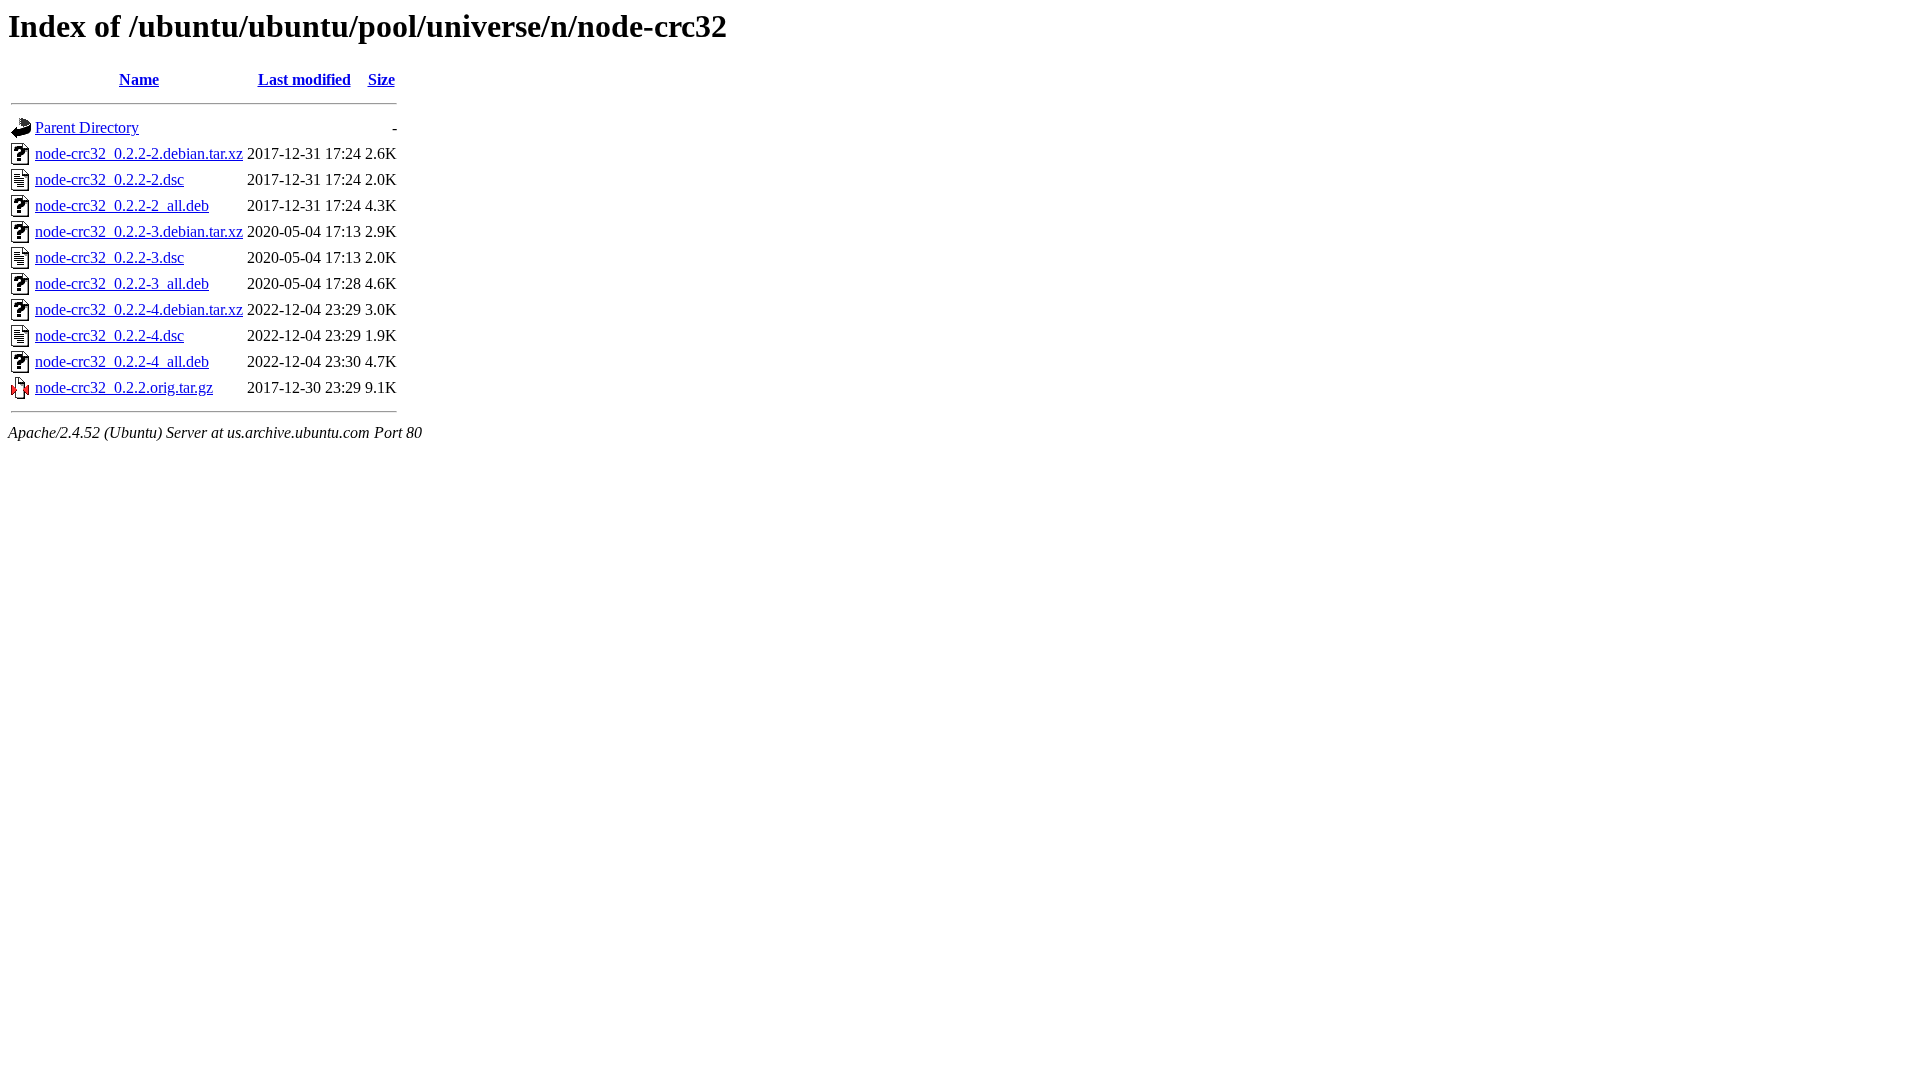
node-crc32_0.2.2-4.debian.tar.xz (139, 309)
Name (139, 79)
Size (381, 79)
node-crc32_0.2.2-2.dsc (109, 179)
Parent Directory (87, 127)
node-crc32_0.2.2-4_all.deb (122, 361)
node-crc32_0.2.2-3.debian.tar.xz (139, 231)
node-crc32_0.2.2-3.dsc (109, 257)
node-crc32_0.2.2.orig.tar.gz (124, 387)
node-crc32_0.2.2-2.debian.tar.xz (139, 153)
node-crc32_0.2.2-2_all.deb (122, 205)
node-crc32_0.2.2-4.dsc (109, 335)
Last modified (304, 79)
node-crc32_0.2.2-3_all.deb (122, 283)
